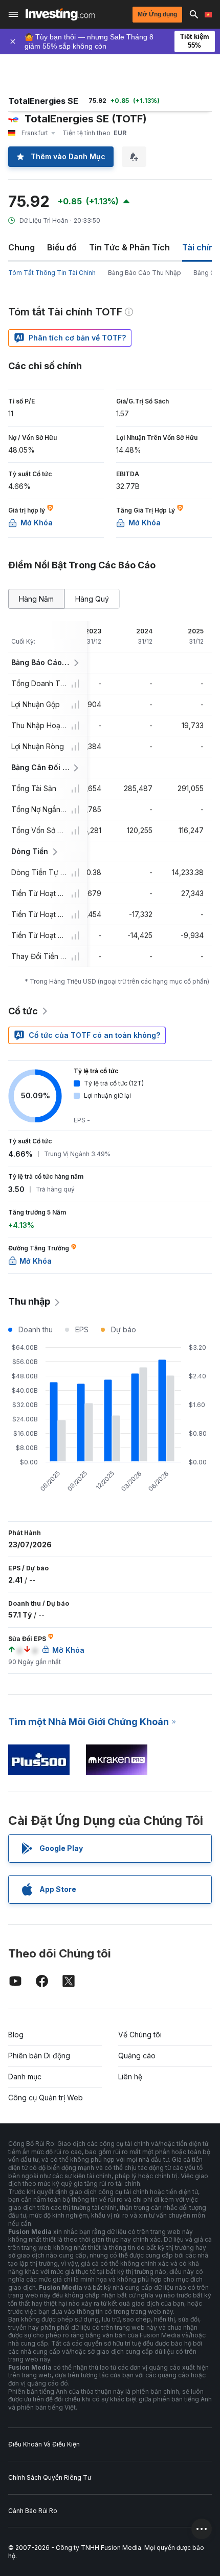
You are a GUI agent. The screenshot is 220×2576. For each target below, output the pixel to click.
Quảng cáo (137, 2056)
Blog (16, 2035)
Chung (21, 247)
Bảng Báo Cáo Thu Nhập (145, 273)
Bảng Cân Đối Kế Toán (41, 767)
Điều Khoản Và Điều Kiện (44, 2444)
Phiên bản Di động (39, 2056)
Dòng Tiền (30, 851)
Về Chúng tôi (140, 2035)
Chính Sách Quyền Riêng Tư (50, 2477)
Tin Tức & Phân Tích (129, 247)
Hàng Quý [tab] (92, 599)
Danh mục (25, 2077)
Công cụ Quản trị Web (46, 2098)
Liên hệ (130, 2077)
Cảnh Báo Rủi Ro (33, 2511)
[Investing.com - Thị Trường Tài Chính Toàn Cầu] (60, 14)
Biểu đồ (62, 247)
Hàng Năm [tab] (36, 599)
